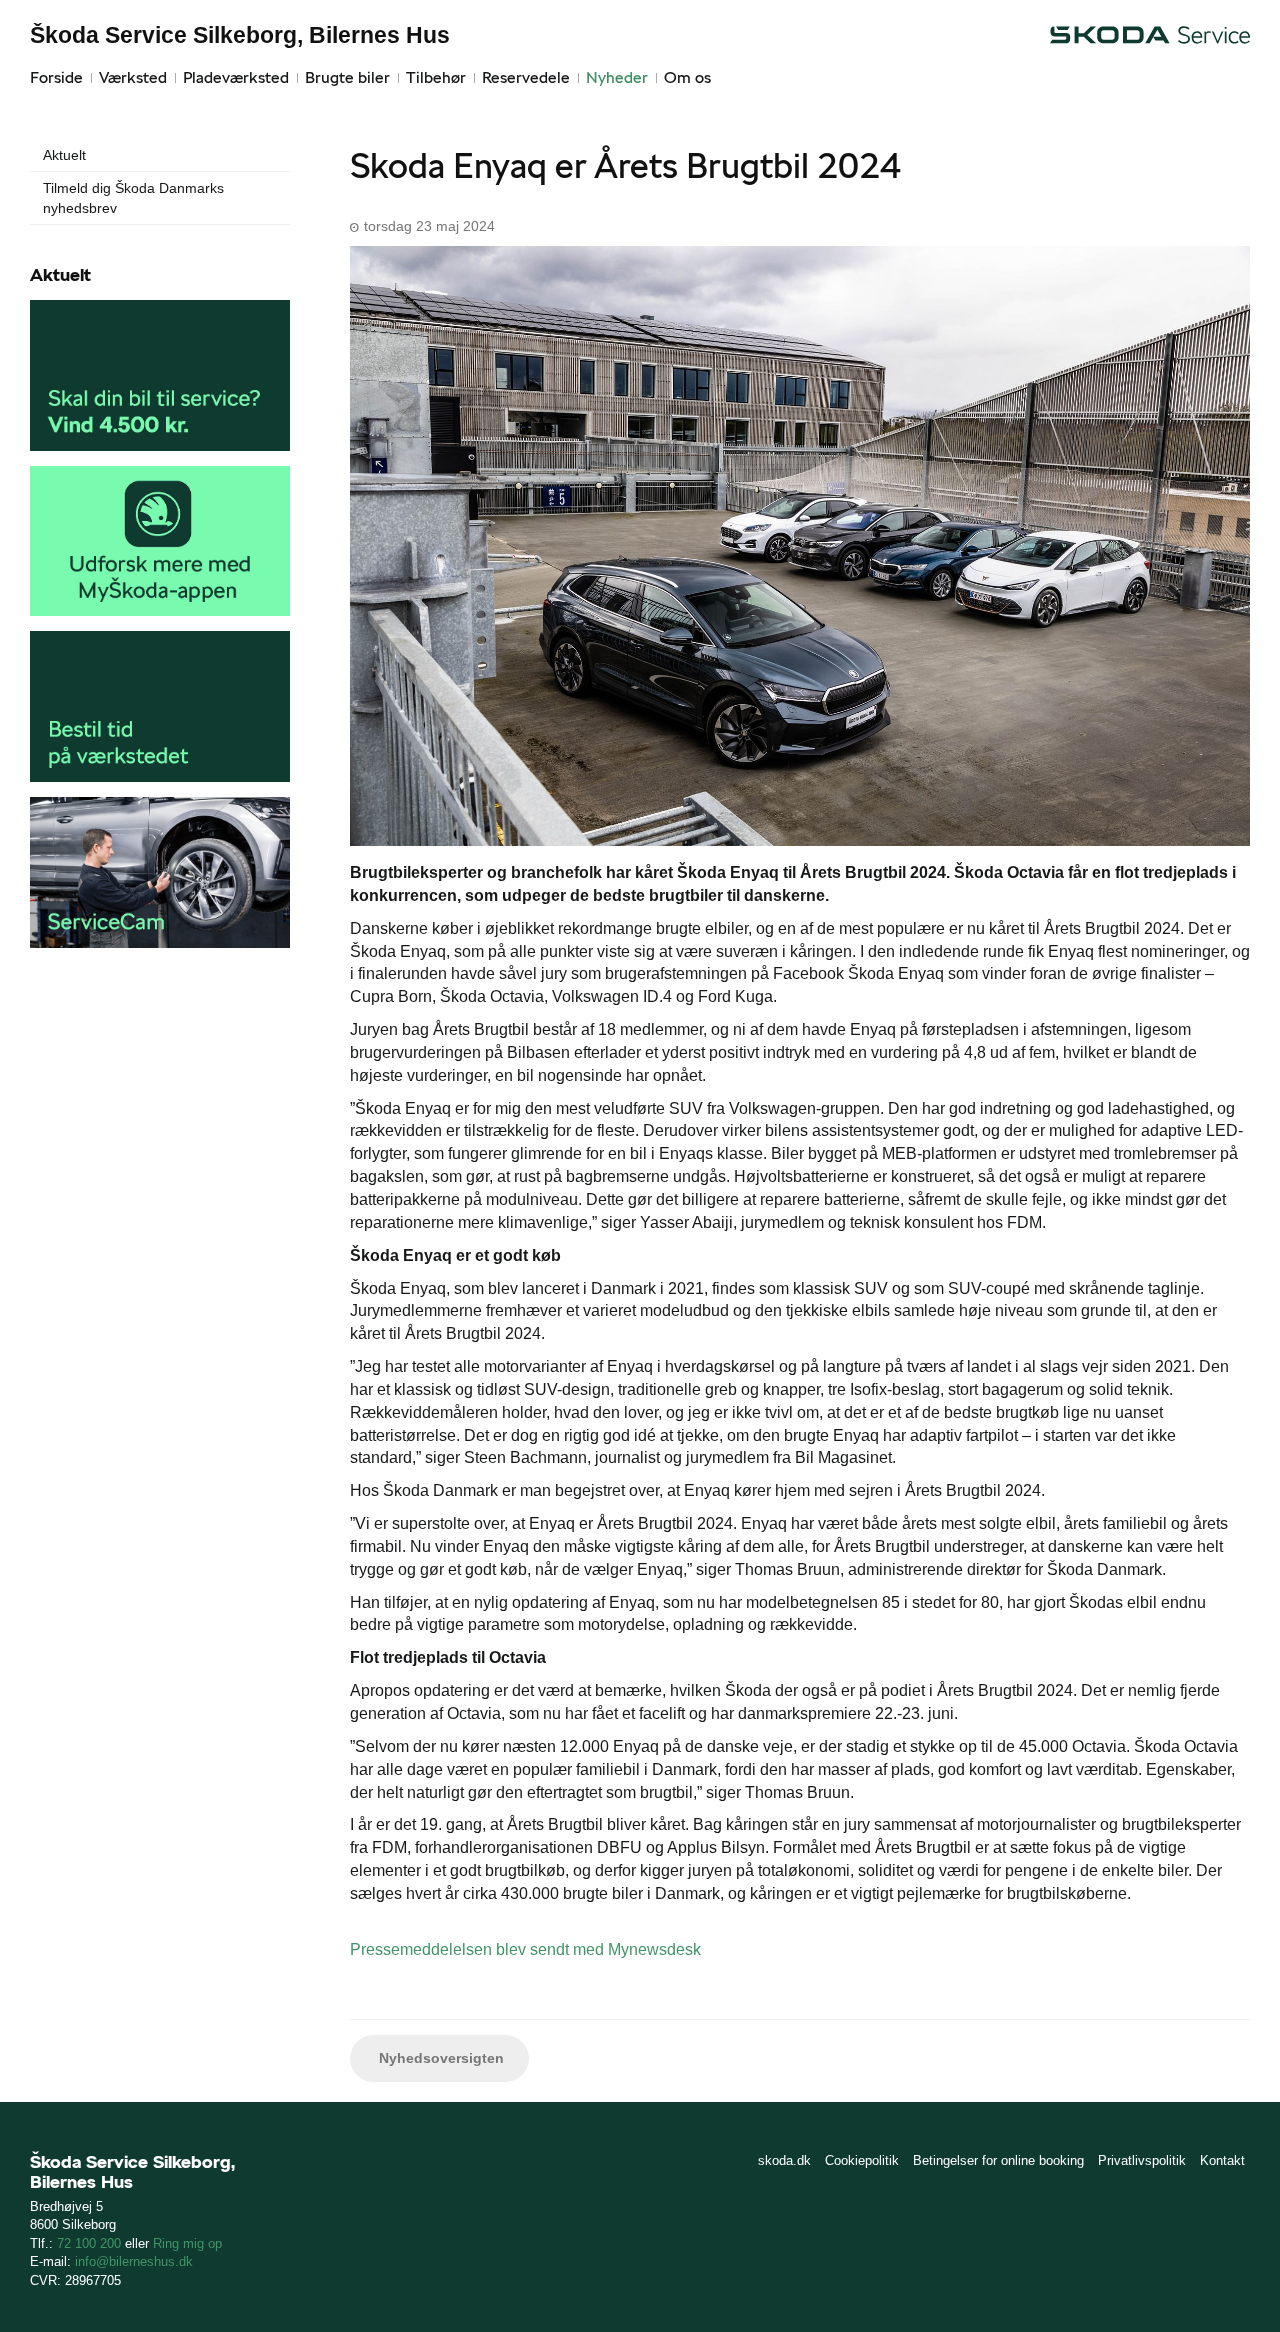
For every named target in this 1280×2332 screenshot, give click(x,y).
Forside (56, 77)
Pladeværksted (236, 77)
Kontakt (1222, 2160)
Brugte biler (347, 77)
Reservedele (526, 77)
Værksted (133, 77)
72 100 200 (89, 2243)
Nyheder (617, 77)
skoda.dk (784, 2160)
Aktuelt (64, 155)
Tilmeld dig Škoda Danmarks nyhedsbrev (133, 198)
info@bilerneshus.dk (134, 2261)
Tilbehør (436, 77)
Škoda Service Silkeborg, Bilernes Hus (240, 35)
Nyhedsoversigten (439, 2058)
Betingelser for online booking (998, 2160)
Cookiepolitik (862, 2160)
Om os (687, 77)
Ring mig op (187, 2243)
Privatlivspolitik (1142, 2160)
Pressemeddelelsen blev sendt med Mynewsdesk (525, 1949)
